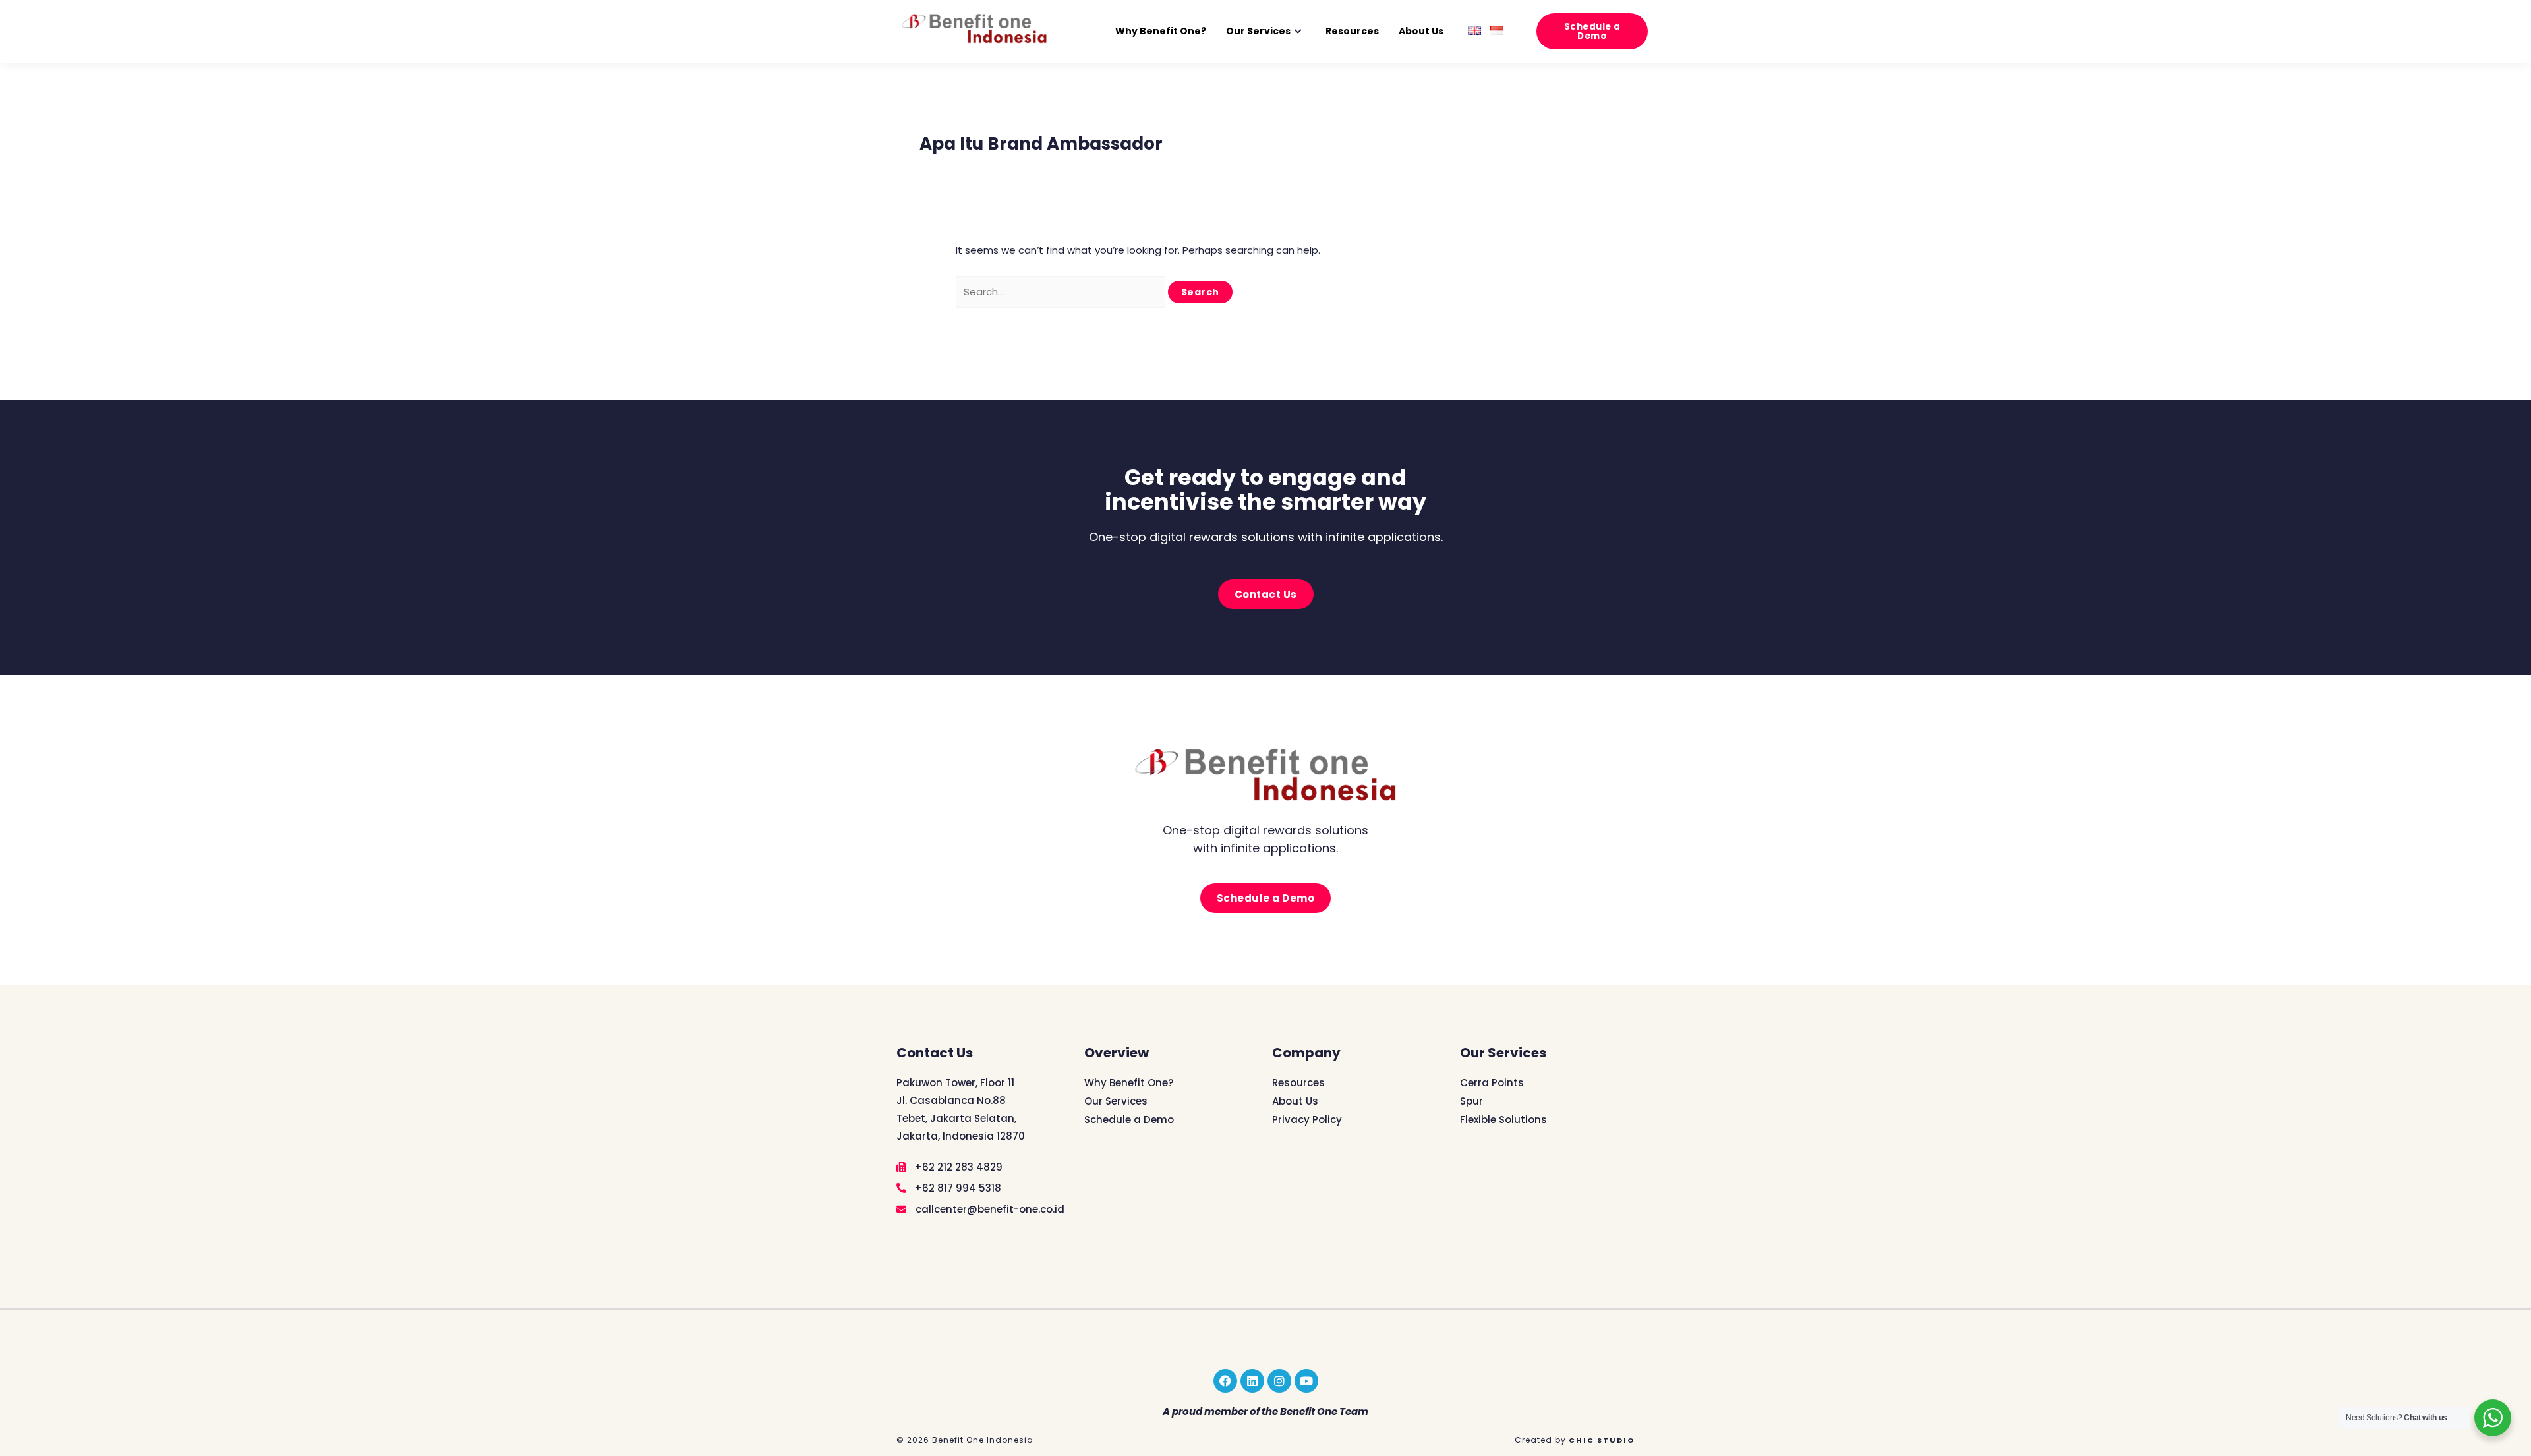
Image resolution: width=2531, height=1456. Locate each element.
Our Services (1258, 31)
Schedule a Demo (1129, 1120)
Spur (1471, 1101)
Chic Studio (1602, 1440)
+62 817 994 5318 (956, 1188)
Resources (1352, 31)
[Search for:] (1062, 292)
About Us (1421, 31)
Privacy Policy (1307, 1120)
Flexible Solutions (1503, 1120)
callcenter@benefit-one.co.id (989, 1209)
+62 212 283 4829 (957, 1167)
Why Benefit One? (1161, 31)
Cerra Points (1492, 1083)
